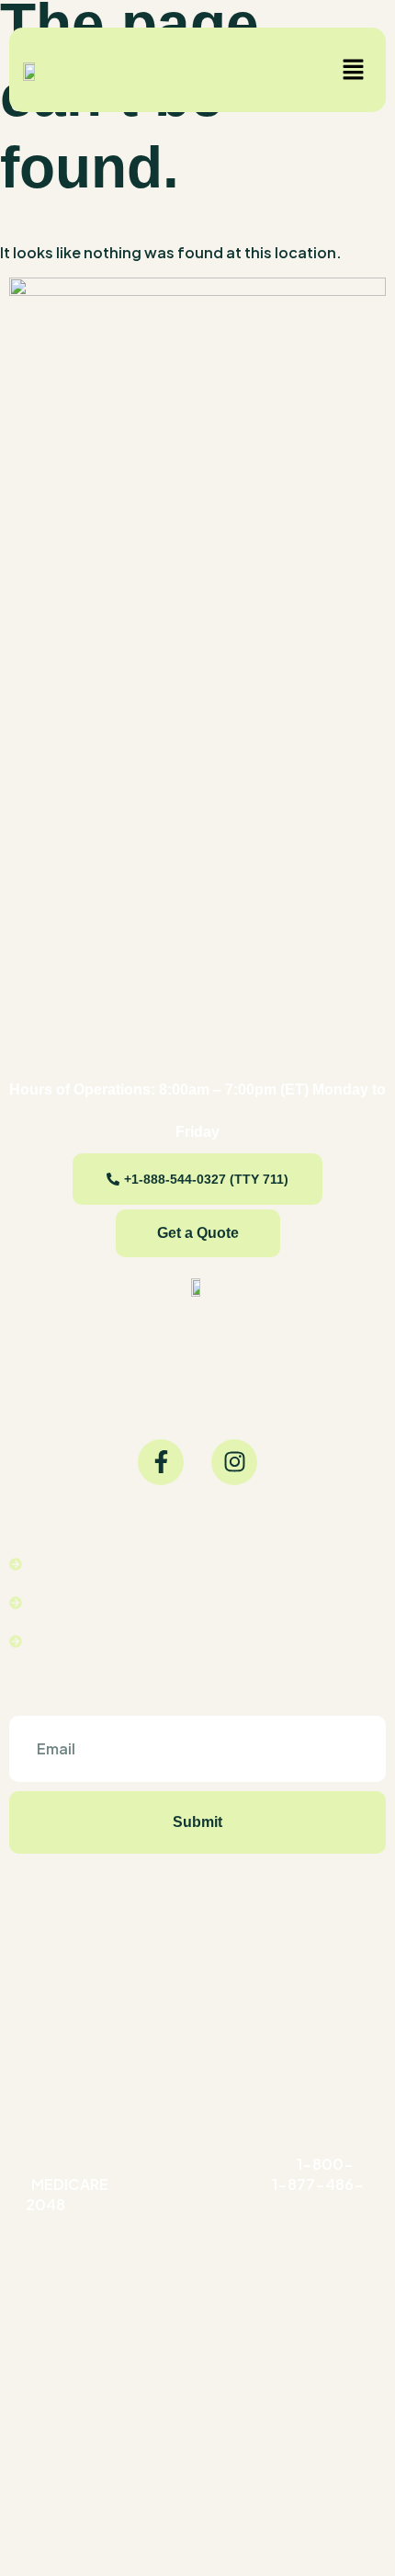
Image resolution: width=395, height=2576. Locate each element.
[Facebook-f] (161, 1462)
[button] (354, 70)
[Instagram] (234, 1462)
